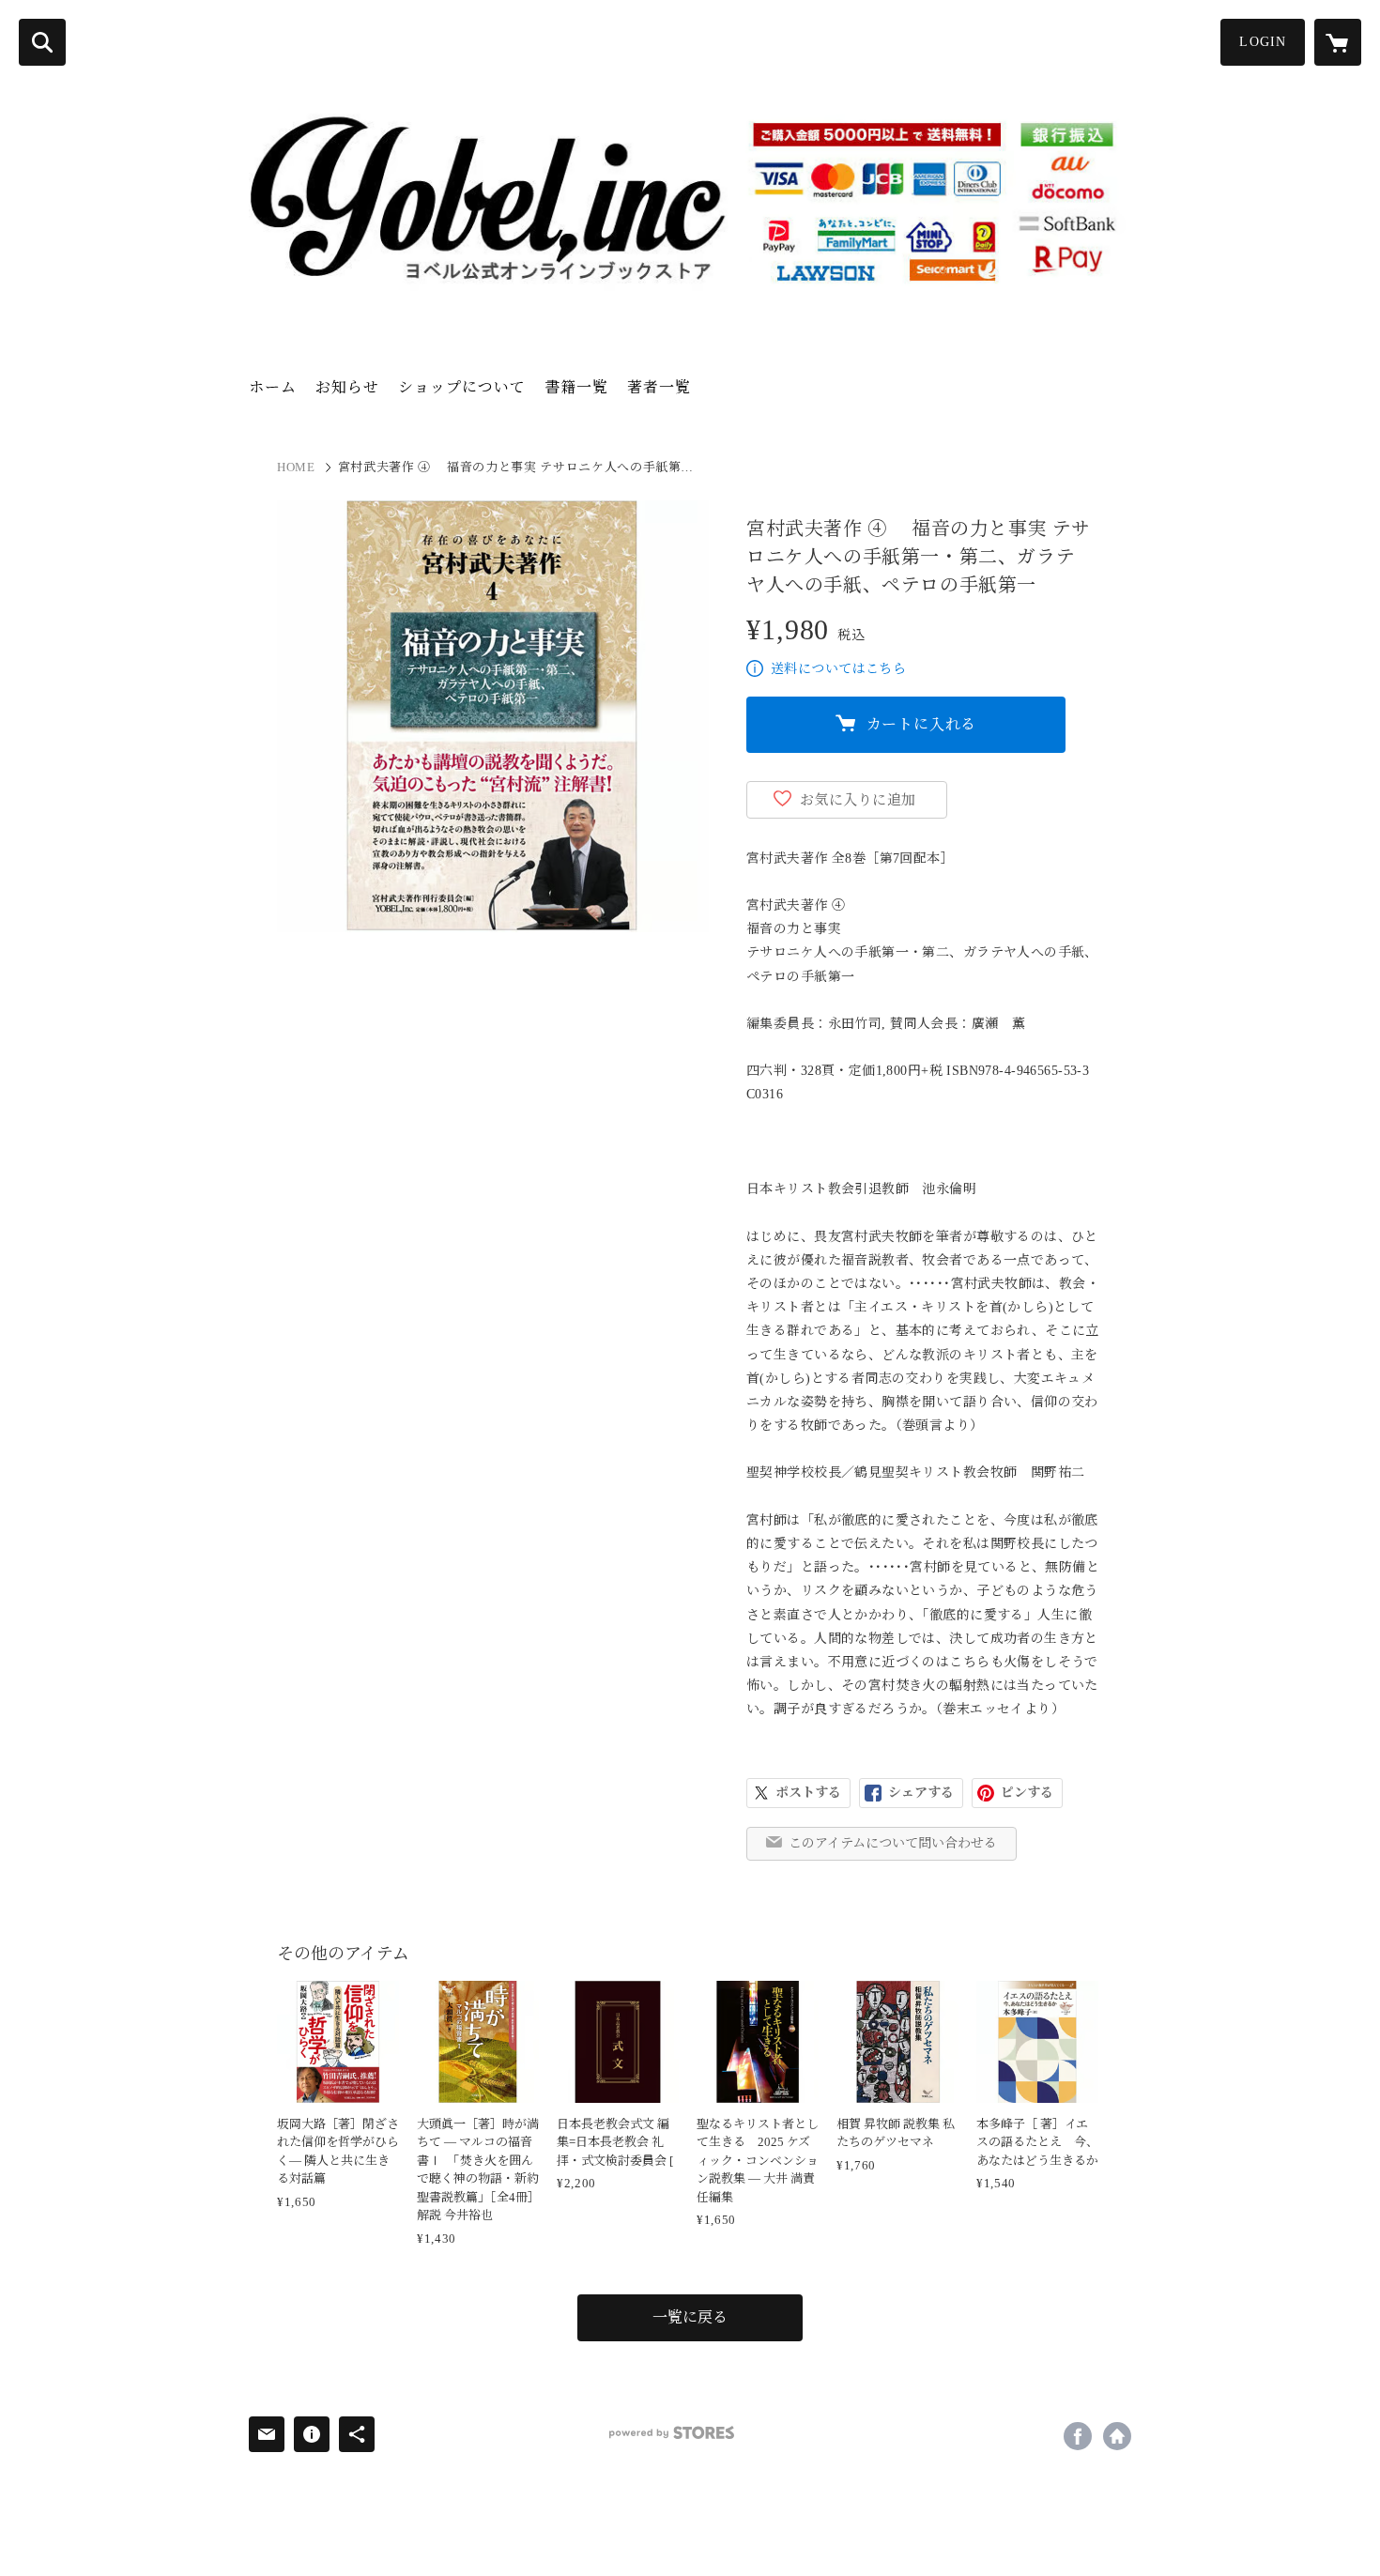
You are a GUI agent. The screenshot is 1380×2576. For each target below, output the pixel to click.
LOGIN (1263, 42)
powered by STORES (672, 2433)
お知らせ (347, 387)
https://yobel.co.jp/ (1117, 2436)
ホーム (273, 387)
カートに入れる (922, 724)
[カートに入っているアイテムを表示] (1338, 42)
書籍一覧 (576, 387)
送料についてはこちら (838, 669)
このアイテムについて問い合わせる (893, 1843)
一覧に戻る (690, 2317)
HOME (296, 467)
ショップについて (462, 387)
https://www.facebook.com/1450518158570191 (1078, 2436)
